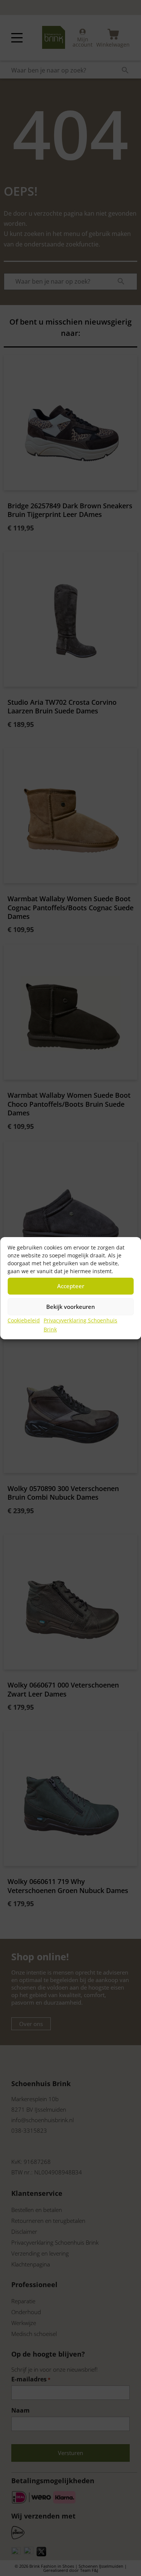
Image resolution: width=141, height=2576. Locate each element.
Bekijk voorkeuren (70, 1307)
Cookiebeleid (24, 1320)
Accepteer (71, 1286)
